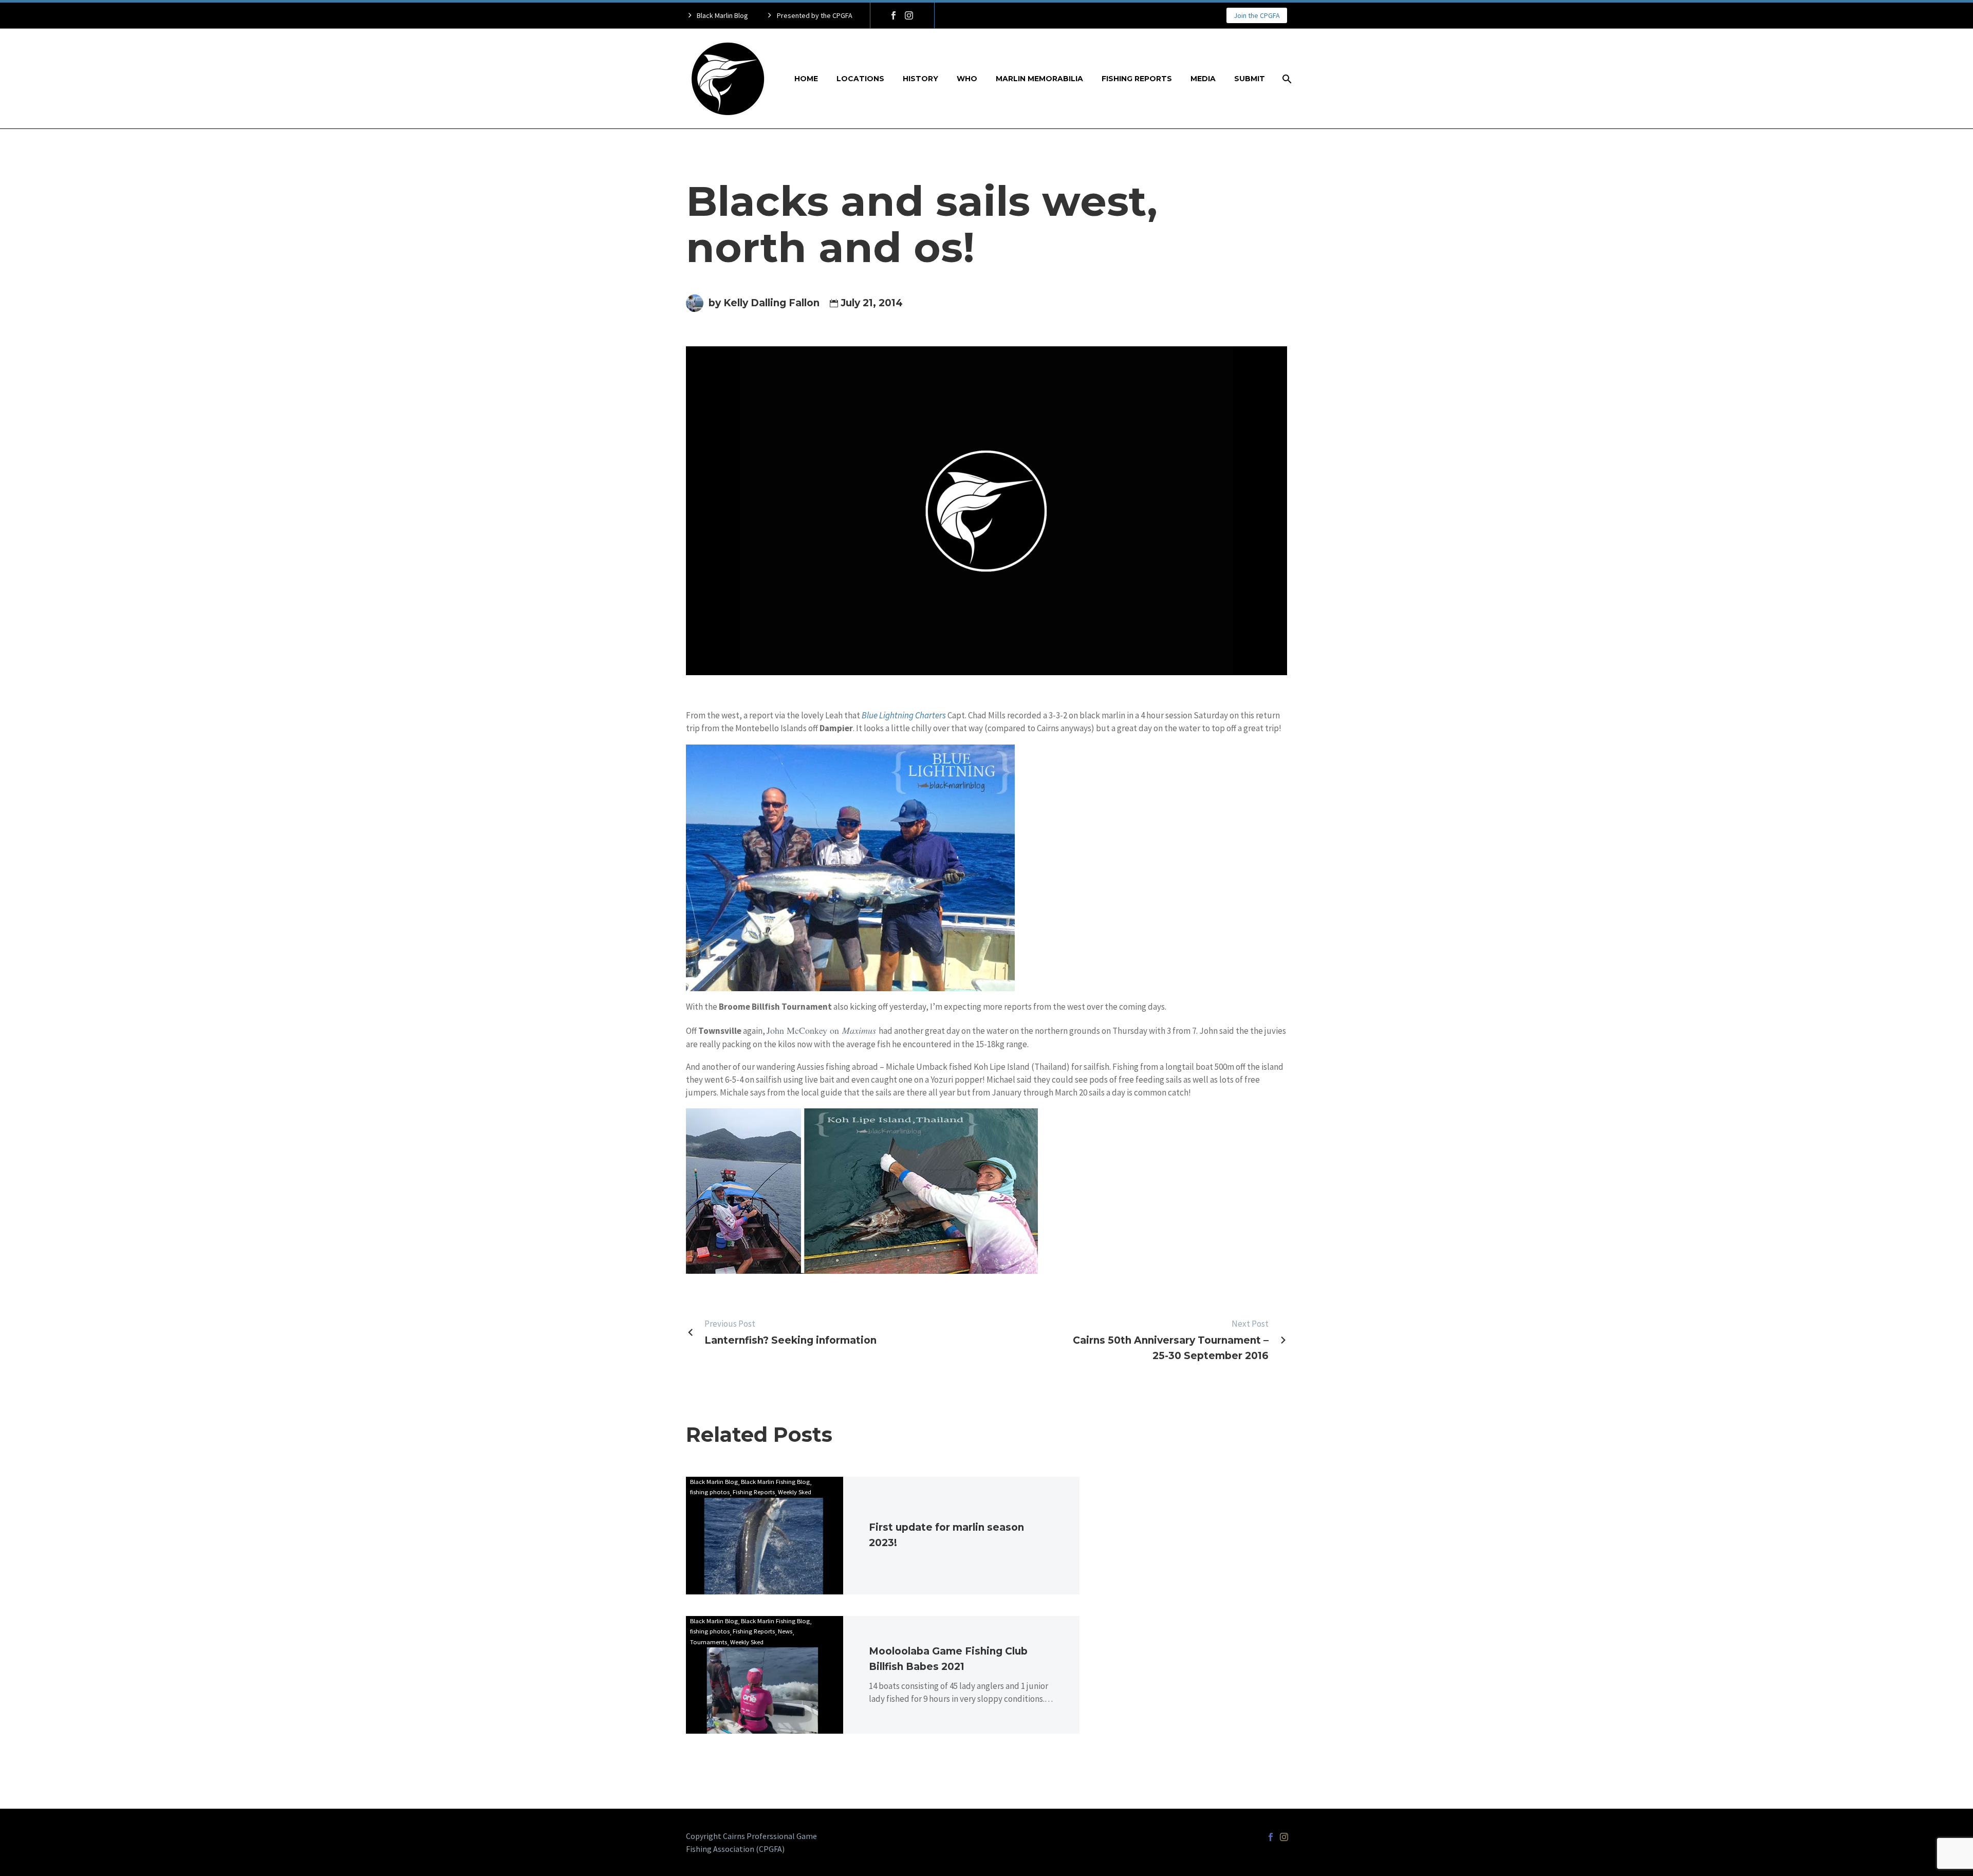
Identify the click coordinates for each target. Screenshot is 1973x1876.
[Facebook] (894, 15)
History (920, 79)
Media (1203, 79)
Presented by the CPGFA (815, 15)
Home (806, 79)
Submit (1250, 79)
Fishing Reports (1137, 79)
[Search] (1286, 79)
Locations (860, 79)
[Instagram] (909, 15)
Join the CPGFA (1257, 15)
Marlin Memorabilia (1039, 79)
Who (967, 79)
